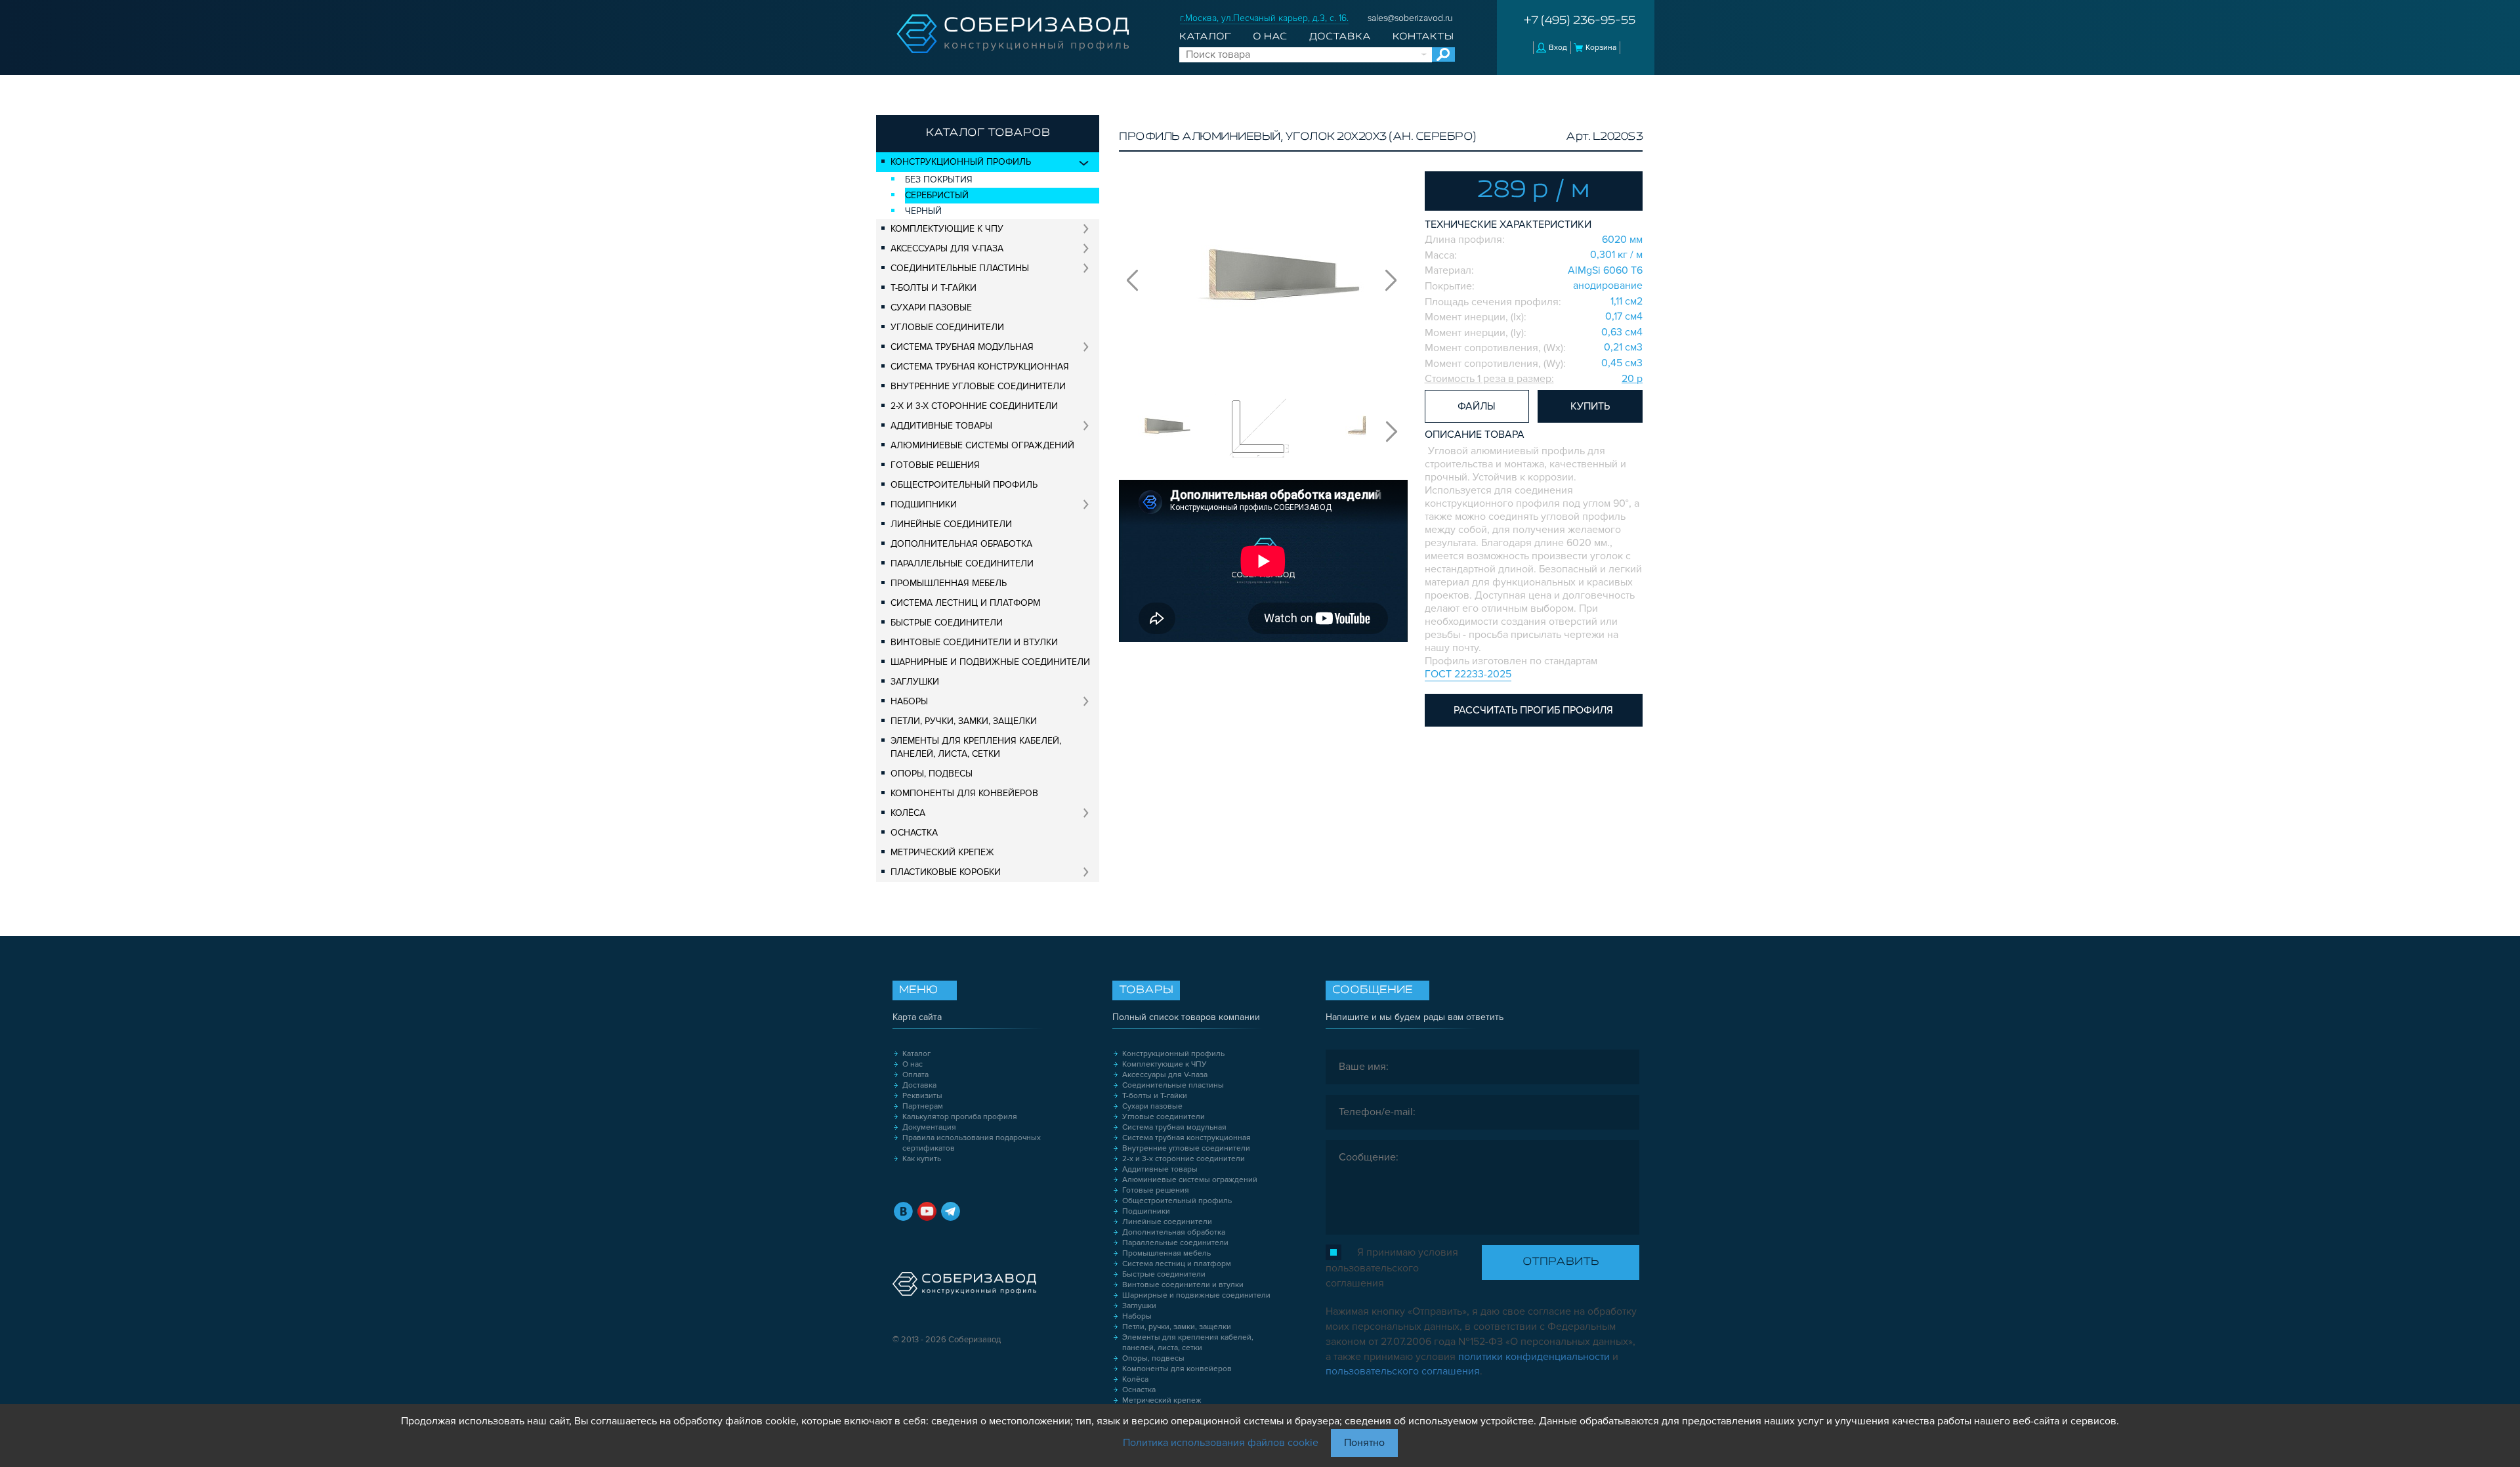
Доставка (1340, 37)
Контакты (1423, 37)
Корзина (1601, 48)
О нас (1270, 37)
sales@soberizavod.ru (1410, 18)
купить (1590, 406)
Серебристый (937, 195)
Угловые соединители (947, 327)
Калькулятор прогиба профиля (960, 1117)
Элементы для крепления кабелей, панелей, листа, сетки (976, 747)
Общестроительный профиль (964, 485)
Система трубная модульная (962, 347)
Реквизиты (922, 1096)
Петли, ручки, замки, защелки (964, 721)
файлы (1477, 406)
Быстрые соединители (947, 623)
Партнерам (923, 1106)
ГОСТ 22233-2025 (1468, 674)
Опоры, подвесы (932, 774)
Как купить (922, 1159)
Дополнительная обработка (961, 544)
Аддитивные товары (941, 426)
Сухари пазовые (931, 308)
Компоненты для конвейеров (964, 793)
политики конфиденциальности (1534, 1357)
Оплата (915, 1075)
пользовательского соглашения (1403, 1371)
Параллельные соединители (962, 563)
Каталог (1205, 37)
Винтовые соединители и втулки (974, 642)
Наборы (909, 701)
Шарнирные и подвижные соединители (990, 662)
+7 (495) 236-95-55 (1580, 21)
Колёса (908, 813)
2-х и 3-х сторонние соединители (974, 406)
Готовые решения (935, 465)
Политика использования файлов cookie (1221, 1443)
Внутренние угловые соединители (978, 386)
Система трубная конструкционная (980, 367)
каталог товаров (988, 133)
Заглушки (915, 682)
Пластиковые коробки (946, 872)
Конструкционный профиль (961, 162)
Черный (923, 211)
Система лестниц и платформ (965, 603)
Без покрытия (939, 180)
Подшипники (924, 504)
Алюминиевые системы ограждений (982, 445)
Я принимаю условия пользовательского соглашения (1392, 1268)
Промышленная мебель (949, 583)
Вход (1558, 48)
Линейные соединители (951, 524)
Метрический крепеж (942, 852)
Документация (929, 1127)
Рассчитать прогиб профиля (1533, 710)
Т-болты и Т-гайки (934, 288)
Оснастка (914, 833)
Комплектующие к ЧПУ (947, 229)
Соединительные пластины (960, 268)
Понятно (1364, 1443)
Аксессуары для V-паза (947, 248)
